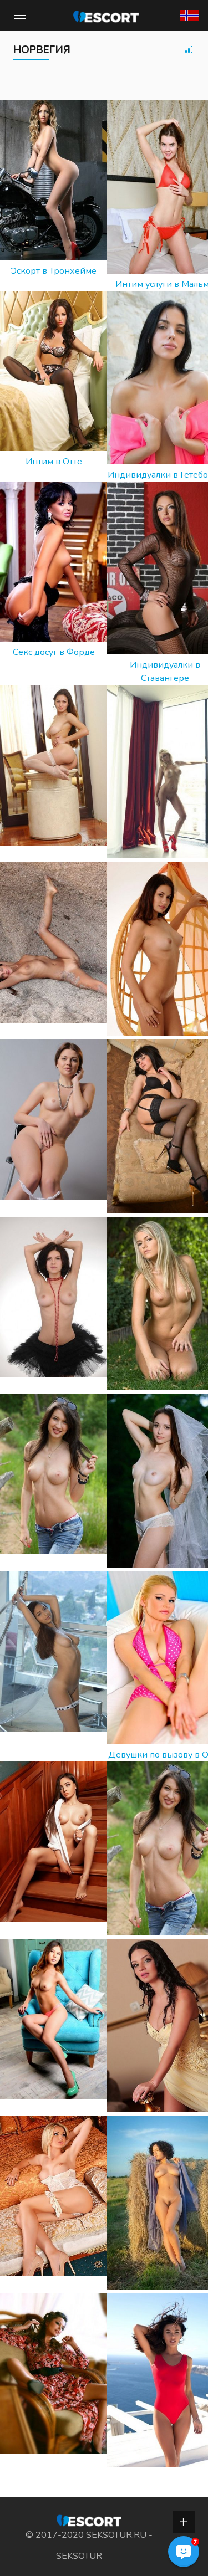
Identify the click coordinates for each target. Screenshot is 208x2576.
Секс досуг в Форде (54, 652)
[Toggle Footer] (184, 2522)
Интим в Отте (54, 462)
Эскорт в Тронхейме (54, 271)
